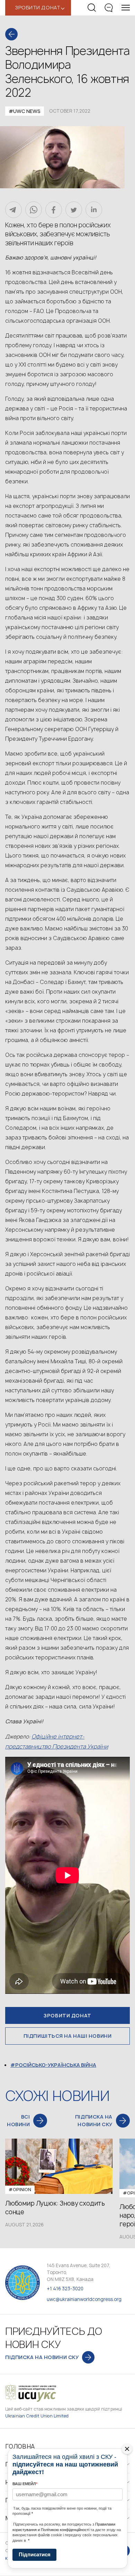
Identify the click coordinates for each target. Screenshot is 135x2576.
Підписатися (35, 2554)
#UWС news (25, 111)
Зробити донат (67, 2015)
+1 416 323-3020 (65, 2289)
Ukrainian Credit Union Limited (37, 2416)
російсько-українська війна (56, 2065)
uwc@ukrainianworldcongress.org (84, 2299)
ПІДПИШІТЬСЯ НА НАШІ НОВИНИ (68, 2036)
